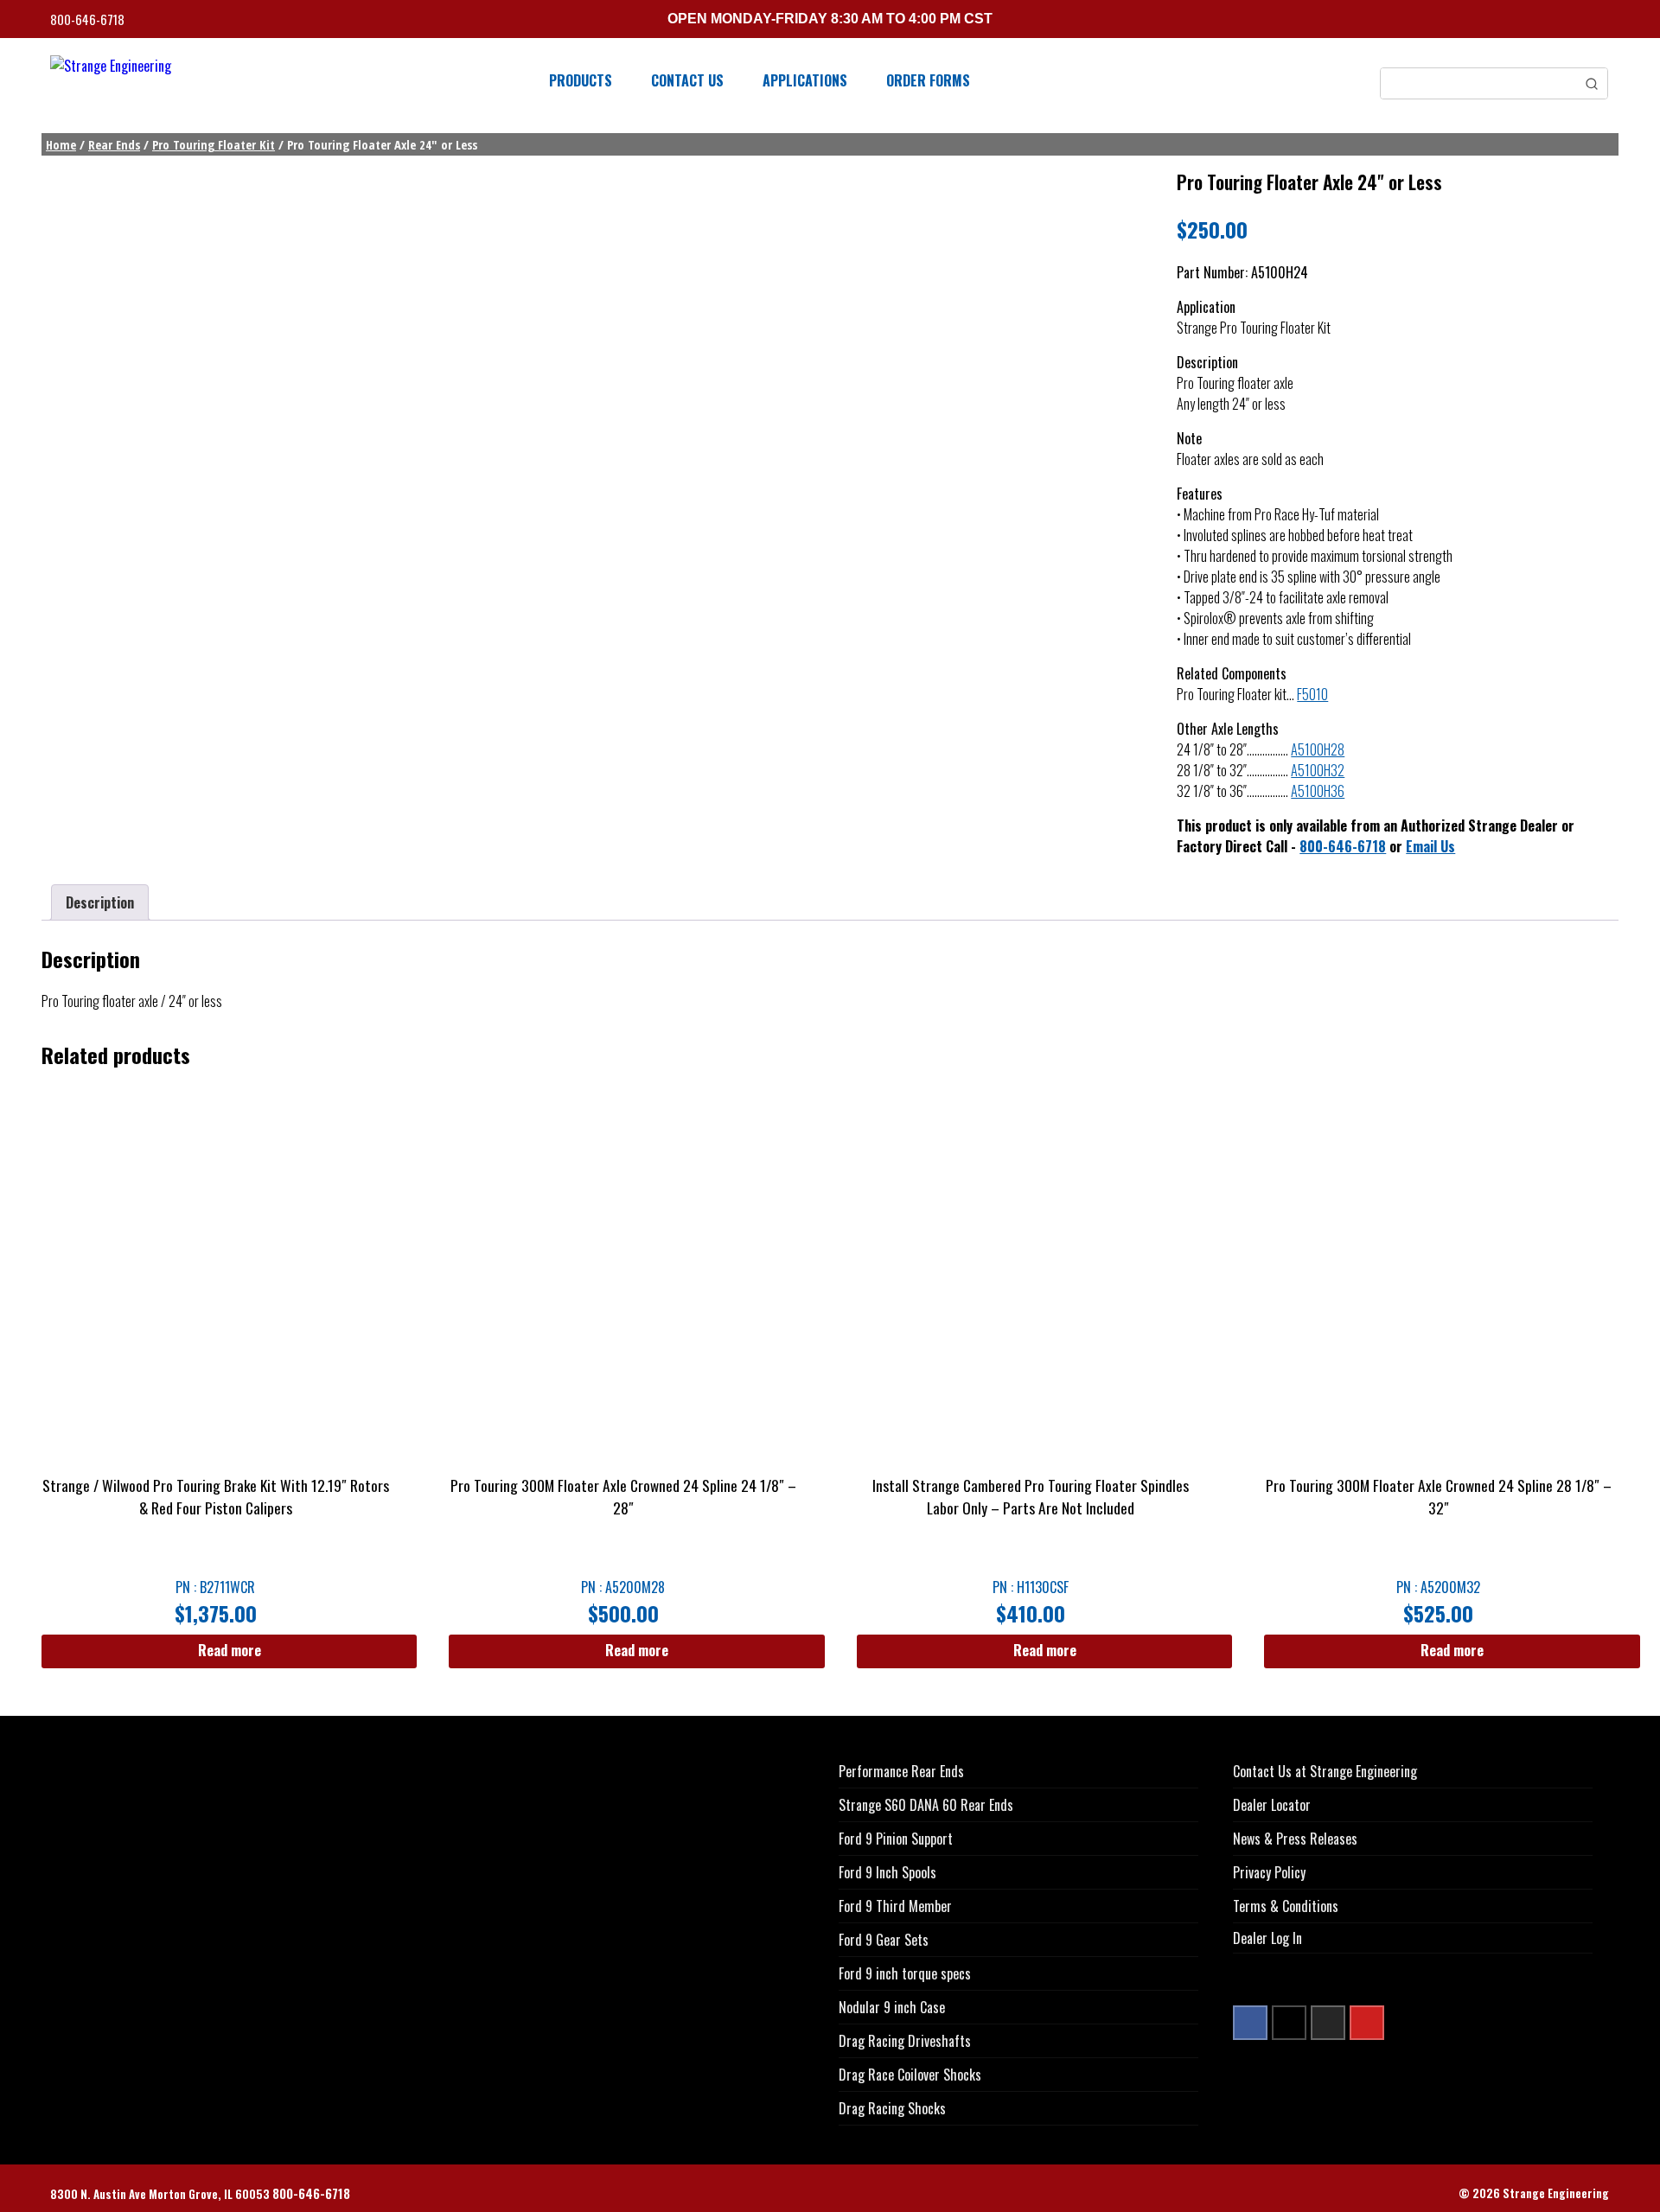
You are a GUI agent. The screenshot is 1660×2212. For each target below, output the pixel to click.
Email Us (1430, 846)
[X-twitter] (1289, 2023)
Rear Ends (114, 144)
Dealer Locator (1272, 1805)
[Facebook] (1250, 2023)
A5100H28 (1318, 749)
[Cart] (1604, 21)
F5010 (1312, 694)
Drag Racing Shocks (892, 2108)
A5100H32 (1318, 770)
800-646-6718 (89, 19)
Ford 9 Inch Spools (887, 1872)
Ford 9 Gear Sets (884, 1940)
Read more (230, 1650)
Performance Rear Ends (901, 1771)
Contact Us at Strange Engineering (1325, 1771)
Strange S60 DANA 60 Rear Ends (926, 1805)
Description (100, 902)
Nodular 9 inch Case (892, 2007)
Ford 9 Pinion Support (896, 1839)
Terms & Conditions (1286, 1906)
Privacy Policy (1269, 1872)
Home (61, 144)
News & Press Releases (1295, 1839)
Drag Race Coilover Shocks (910, 2075)
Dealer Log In (1267, 1938)
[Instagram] (1328, 2023)
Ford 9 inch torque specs (905, 1973)
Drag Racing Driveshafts (905, 2041)
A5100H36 (1318, 791)
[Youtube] (1367, 2023)
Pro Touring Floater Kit (214, 144)
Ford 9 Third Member (895, 1906)
